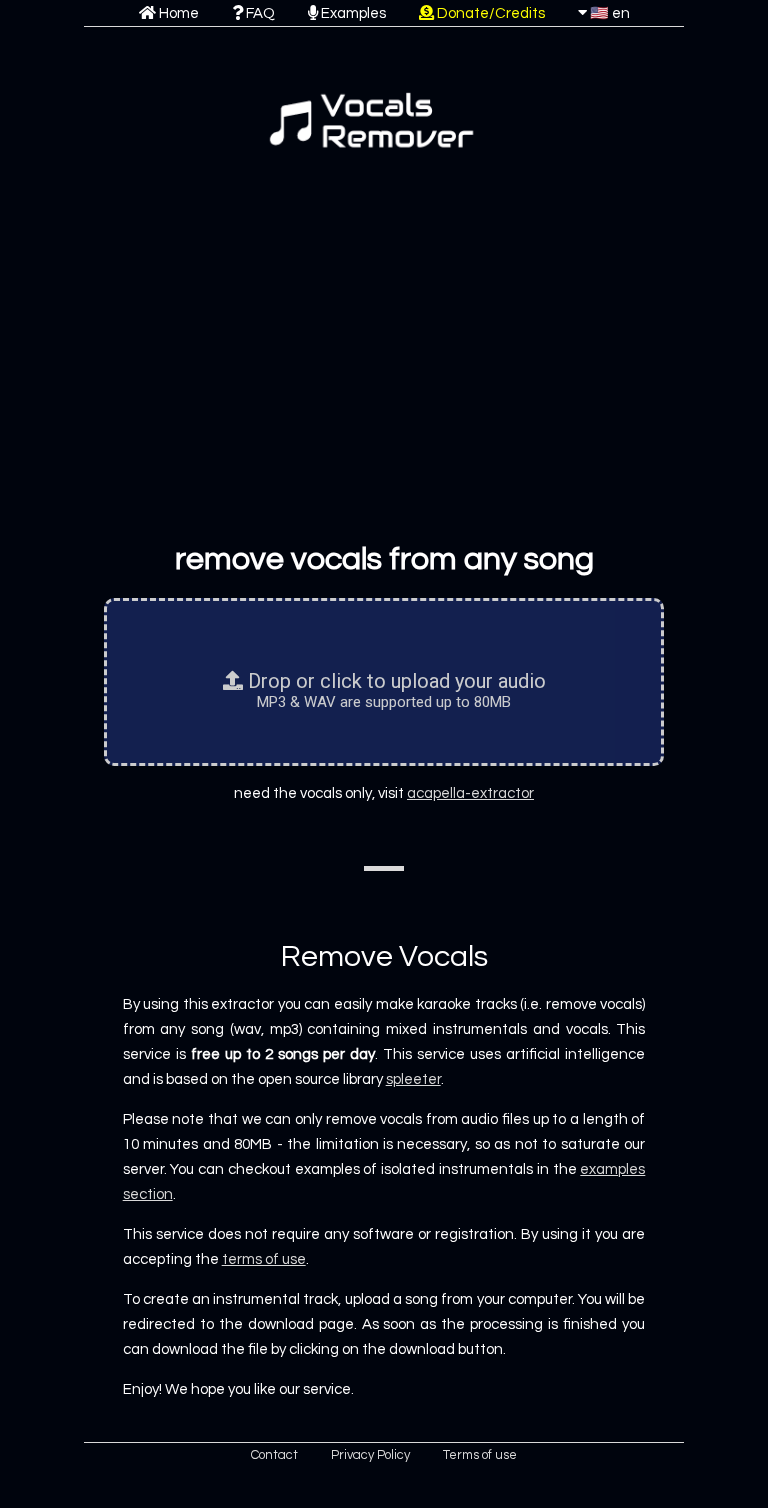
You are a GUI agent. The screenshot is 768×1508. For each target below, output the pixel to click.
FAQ (259, 13)
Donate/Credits (489, 13)
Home (177, 13)
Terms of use (480, 1455)
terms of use (264, 1259)
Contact (274, 1455)
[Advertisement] (384, 363)
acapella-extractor (470, 793)
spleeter (413, 1079)
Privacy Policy (370, 1455)
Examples (352, 13)
